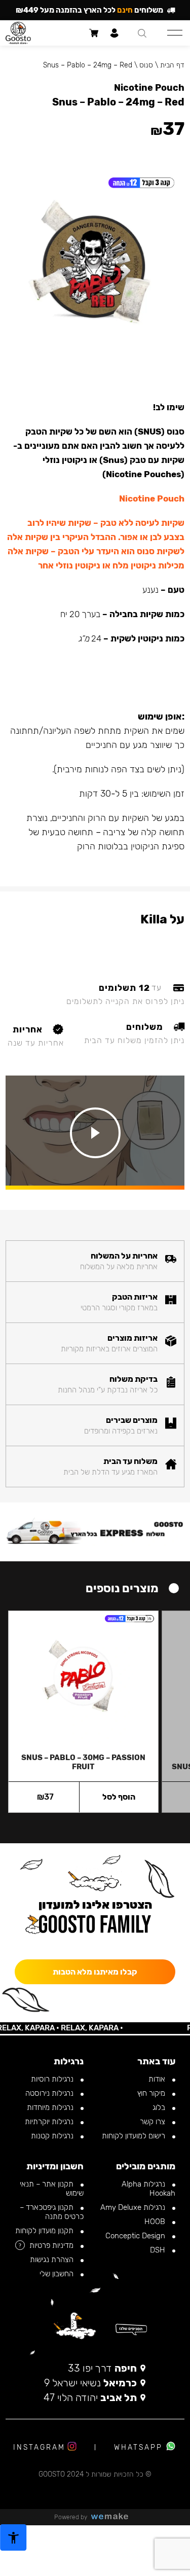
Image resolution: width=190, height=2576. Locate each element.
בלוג (160, 2107)
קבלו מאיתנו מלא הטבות (95, 1972)
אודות (158, 2079)
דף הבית (172, 65)
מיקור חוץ (152, 2093)
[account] (115, 33)
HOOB (156, 2222)
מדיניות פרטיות (52, 2245)
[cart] (94, 33)
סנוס (146, 65)
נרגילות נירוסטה (50, 2093)
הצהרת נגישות (53, 2260)
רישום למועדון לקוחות (135, 2136)
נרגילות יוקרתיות (50, 2122)
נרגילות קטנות (53, 2136)
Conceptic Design (136, 2236)
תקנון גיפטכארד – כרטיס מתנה (52, 2212)
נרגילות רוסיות (53, 2079)
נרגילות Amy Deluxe (134, 2207)
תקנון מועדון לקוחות (45, 2231)
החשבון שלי (58, 2274)
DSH (159, 2250)
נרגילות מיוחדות (51, 2107)
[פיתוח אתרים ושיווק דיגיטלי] (113, 2517)
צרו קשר (154, 2122)
